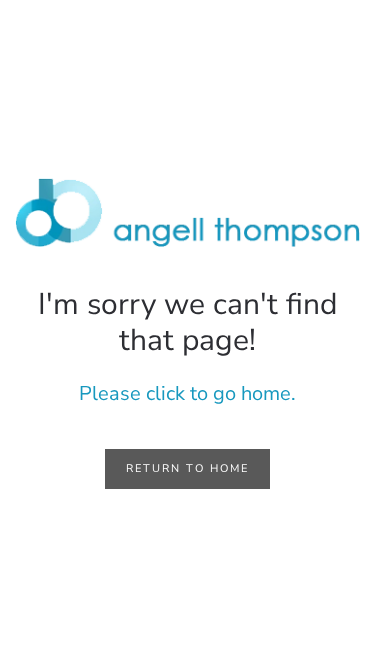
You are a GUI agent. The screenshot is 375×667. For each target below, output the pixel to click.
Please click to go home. (187, 393)
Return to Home (187, 468)
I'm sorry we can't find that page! (187, 322)
